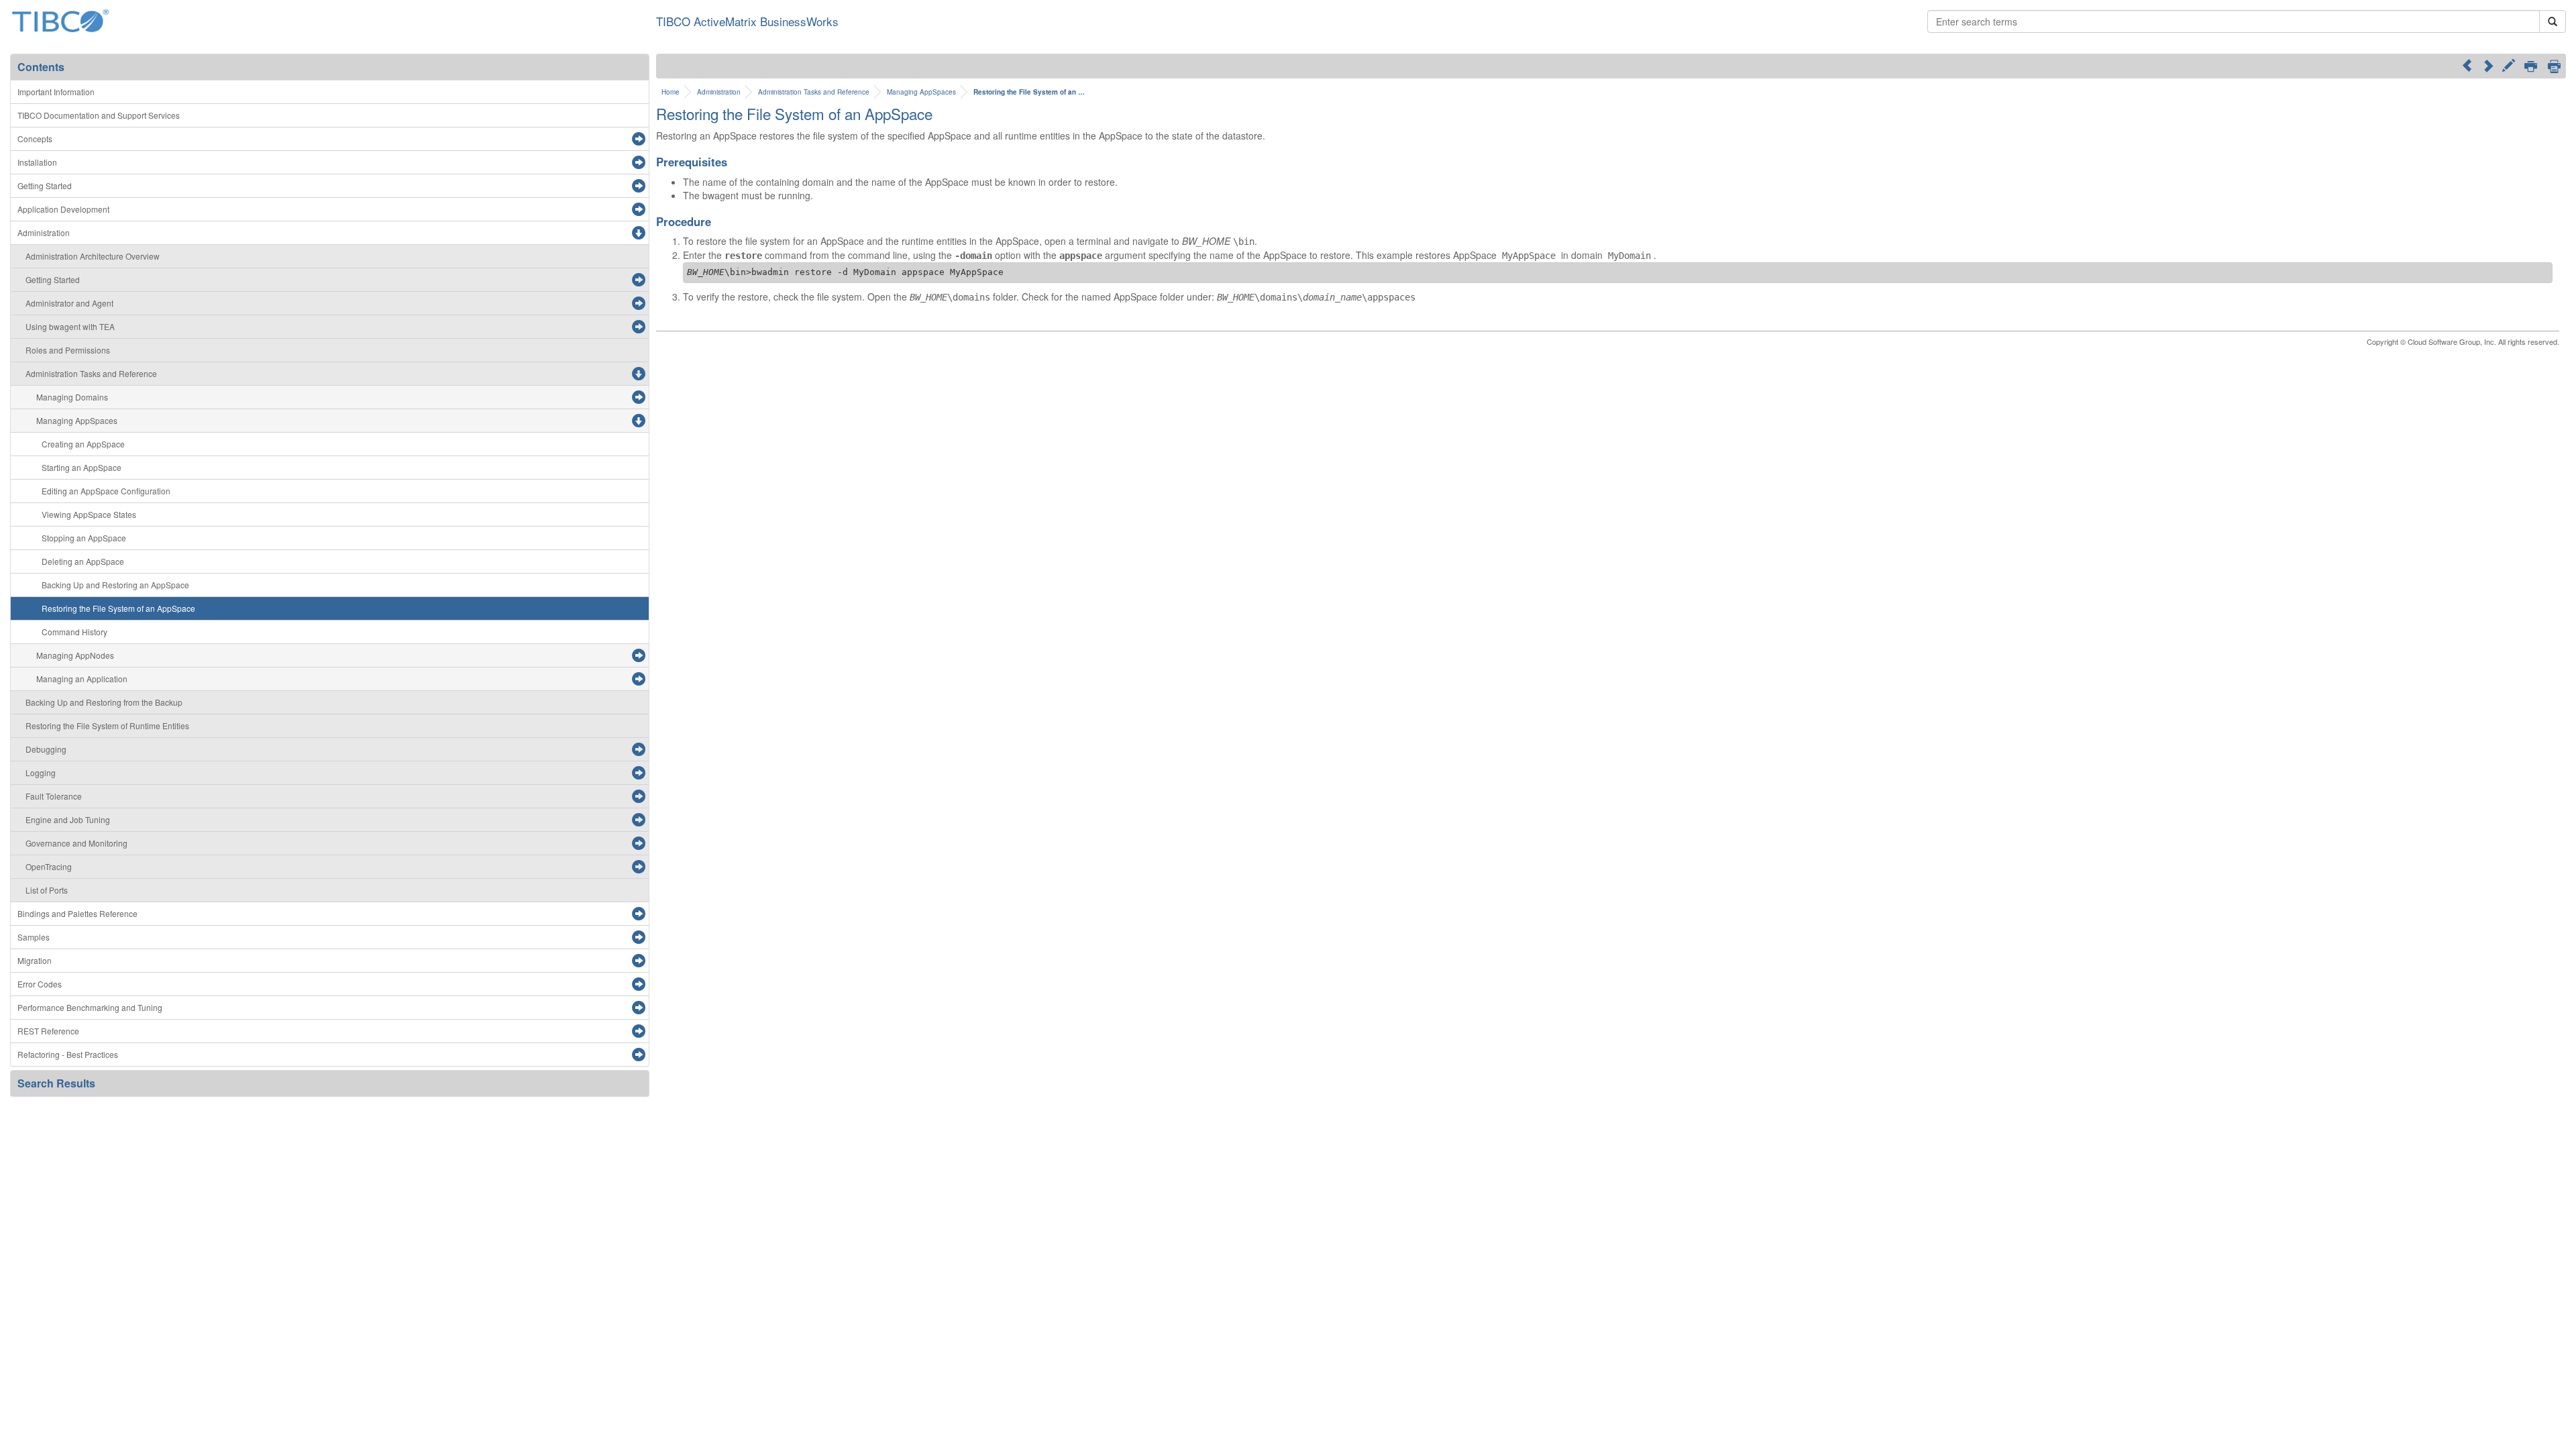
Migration (35, 960)
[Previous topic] (2467, 65)
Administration (44, 232)
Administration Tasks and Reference (91, 373)
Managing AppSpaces (77, 420)
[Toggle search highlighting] (2509, 67)
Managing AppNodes (75, 655)
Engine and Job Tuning (68, 819)
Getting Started (45, 185)
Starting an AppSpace (82, 467)
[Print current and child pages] (2554, 66)
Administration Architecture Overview (93, 256)
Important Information (56, 92)
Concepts (35, 139)
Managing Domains (72, 397)
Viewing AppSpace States (89, 514)
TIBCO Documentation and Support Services (99, 115)
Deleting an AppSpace (83, 561)
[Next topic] (2488, 65)
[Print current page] (2531, 67)
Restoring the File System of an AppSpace (118, 608)
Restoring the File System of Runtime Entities (107, 726)
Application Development (63, 209)
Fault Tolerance (54, 796)
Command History (74, 632)
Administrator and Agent (69, 303)
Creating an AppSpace (83, 444)
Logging (41, 772)
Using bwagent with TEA (70, 326)
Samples (34, 937)
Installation (37, 162)
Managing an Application (82, 679)
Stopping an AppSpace (84, 538)
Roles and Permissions (68, 350)
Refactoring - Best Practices (68, 1054)
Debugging (46, 749)
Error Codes (40, 984)
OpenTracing (49, 866)
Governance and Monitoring (76, 843)
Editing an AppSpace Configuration (106, 491)
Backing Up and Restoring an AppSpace (115, 585)
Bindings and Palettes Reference (77, 913)
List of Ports (47, 890)
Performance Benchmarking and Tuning (90, 1007)
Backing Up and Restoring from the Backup (104, 702)
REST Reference (48, 1031)
